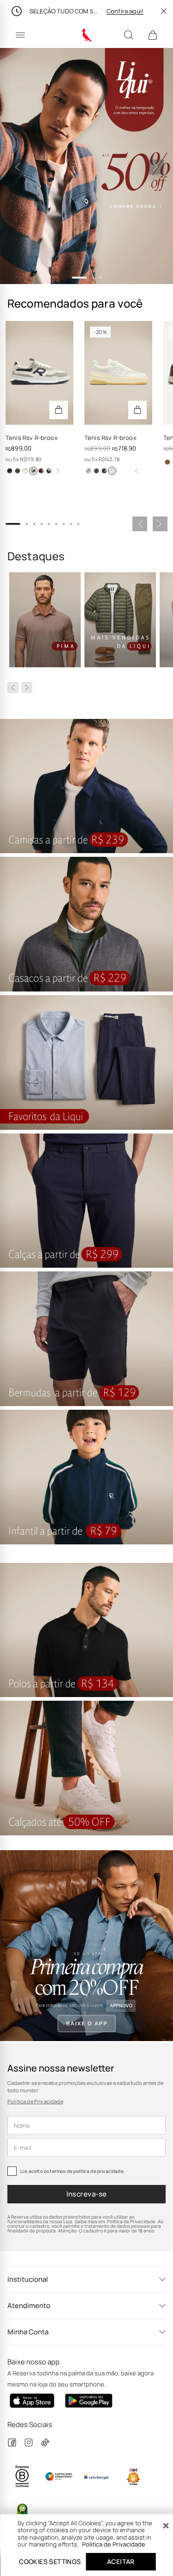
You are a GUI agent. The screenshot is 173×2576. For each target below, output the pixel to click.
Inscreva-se (87, 2194)
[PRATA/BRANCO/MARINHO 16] (33, 471)
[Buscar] (129, 35)
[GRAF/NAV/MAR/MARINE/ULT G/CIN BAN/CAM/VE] (49, 471)
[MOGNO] (167, 462)
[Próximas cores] (58, 471)
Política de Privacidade (35, 2101)
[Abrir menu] (20, 35)
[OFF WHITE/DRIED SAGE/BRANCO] (89, 471)
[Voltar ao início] (137, 471)
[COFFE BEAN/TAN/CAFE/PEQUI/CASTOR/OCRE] (104, 471)
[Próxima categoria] (27, 688)
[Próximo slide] (156, 167)
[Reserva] (86, 35)
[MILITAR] (18, 471)
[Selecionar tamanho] (59, 410)
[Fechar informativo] (164, 11)
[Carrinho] (153, 35)
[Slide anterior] (17, 167)
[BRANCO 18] (25, 471)
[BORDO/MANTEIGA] (41, 471)
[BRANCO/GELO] (112, 471)
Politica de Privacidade (114, 2544)
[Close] (166, 2526)
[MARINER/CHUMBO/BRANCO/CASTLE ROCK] (96, 471)
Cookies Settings (50, 2561)
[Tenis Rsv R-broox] (39, 373)
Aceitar (121, 2561)
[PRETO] (10, 471)
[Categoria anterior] (13, 688)
